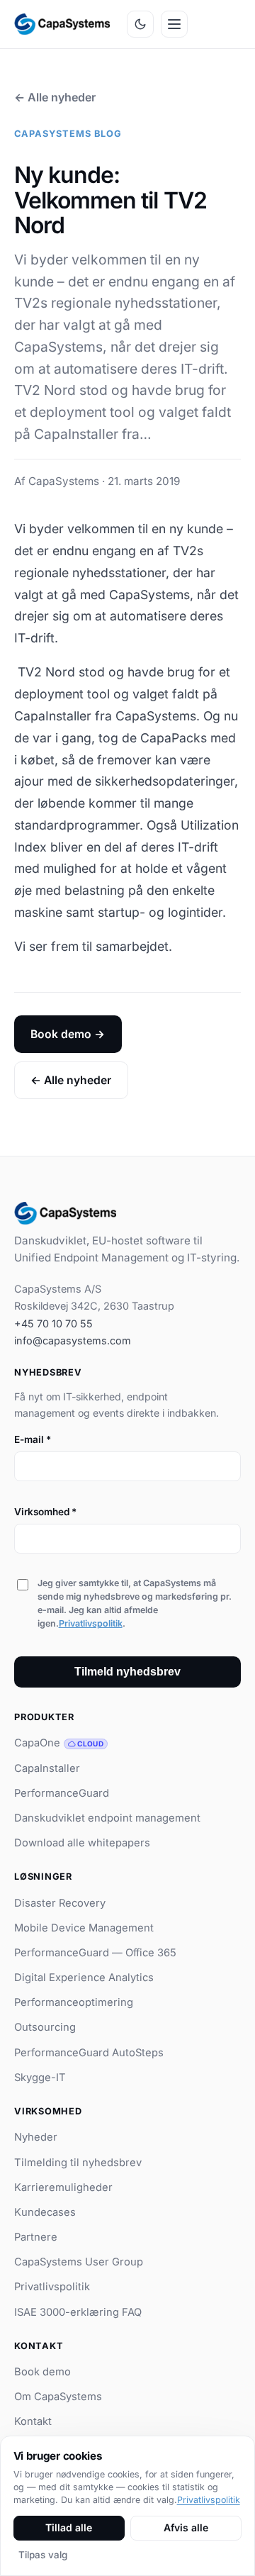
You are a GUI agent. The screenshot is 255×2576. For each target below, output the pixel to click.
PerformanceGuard (62, 1793)
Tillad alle (69, 2527)
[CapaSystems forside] (62, 24)
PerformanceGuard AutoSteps (89, 2053)
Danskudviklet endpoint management (107, 1818)
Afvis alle (186, 2527)
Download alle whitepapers (82, 1843)
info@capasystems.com (73, 1340)
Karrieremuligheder (63, 2187)
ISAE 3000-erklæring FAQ (78, 2312)
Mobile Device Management (84, 1928)
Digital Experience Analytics (84, 1978)
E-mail (33, 1439)
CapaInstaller (47, 1768)
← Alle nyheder (55, 97)
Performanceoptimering (74, 2002)
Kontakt (33, 2421)
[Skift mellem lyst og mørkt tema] (140, 24)
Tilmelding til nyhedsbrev (78, 2163)
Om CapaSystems (58, 2397)
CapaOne (59, 1743)
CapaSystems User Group (79, 2262)
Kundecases (45, 2212)
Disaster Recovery (60, 1903)
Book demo (42, 2372)
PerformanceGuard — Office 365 (95, 1953)
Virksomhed (45, 1512)
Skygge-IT (40, 2078)
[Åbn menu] (174, 24)
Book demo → (68, 1034)
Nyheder (36, 2137)
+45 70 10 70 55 (53, 1323)
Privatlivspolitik (91, 1623)
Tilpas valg (43, 2555)
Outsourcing (45, 2027)
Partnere (36, 2237)
